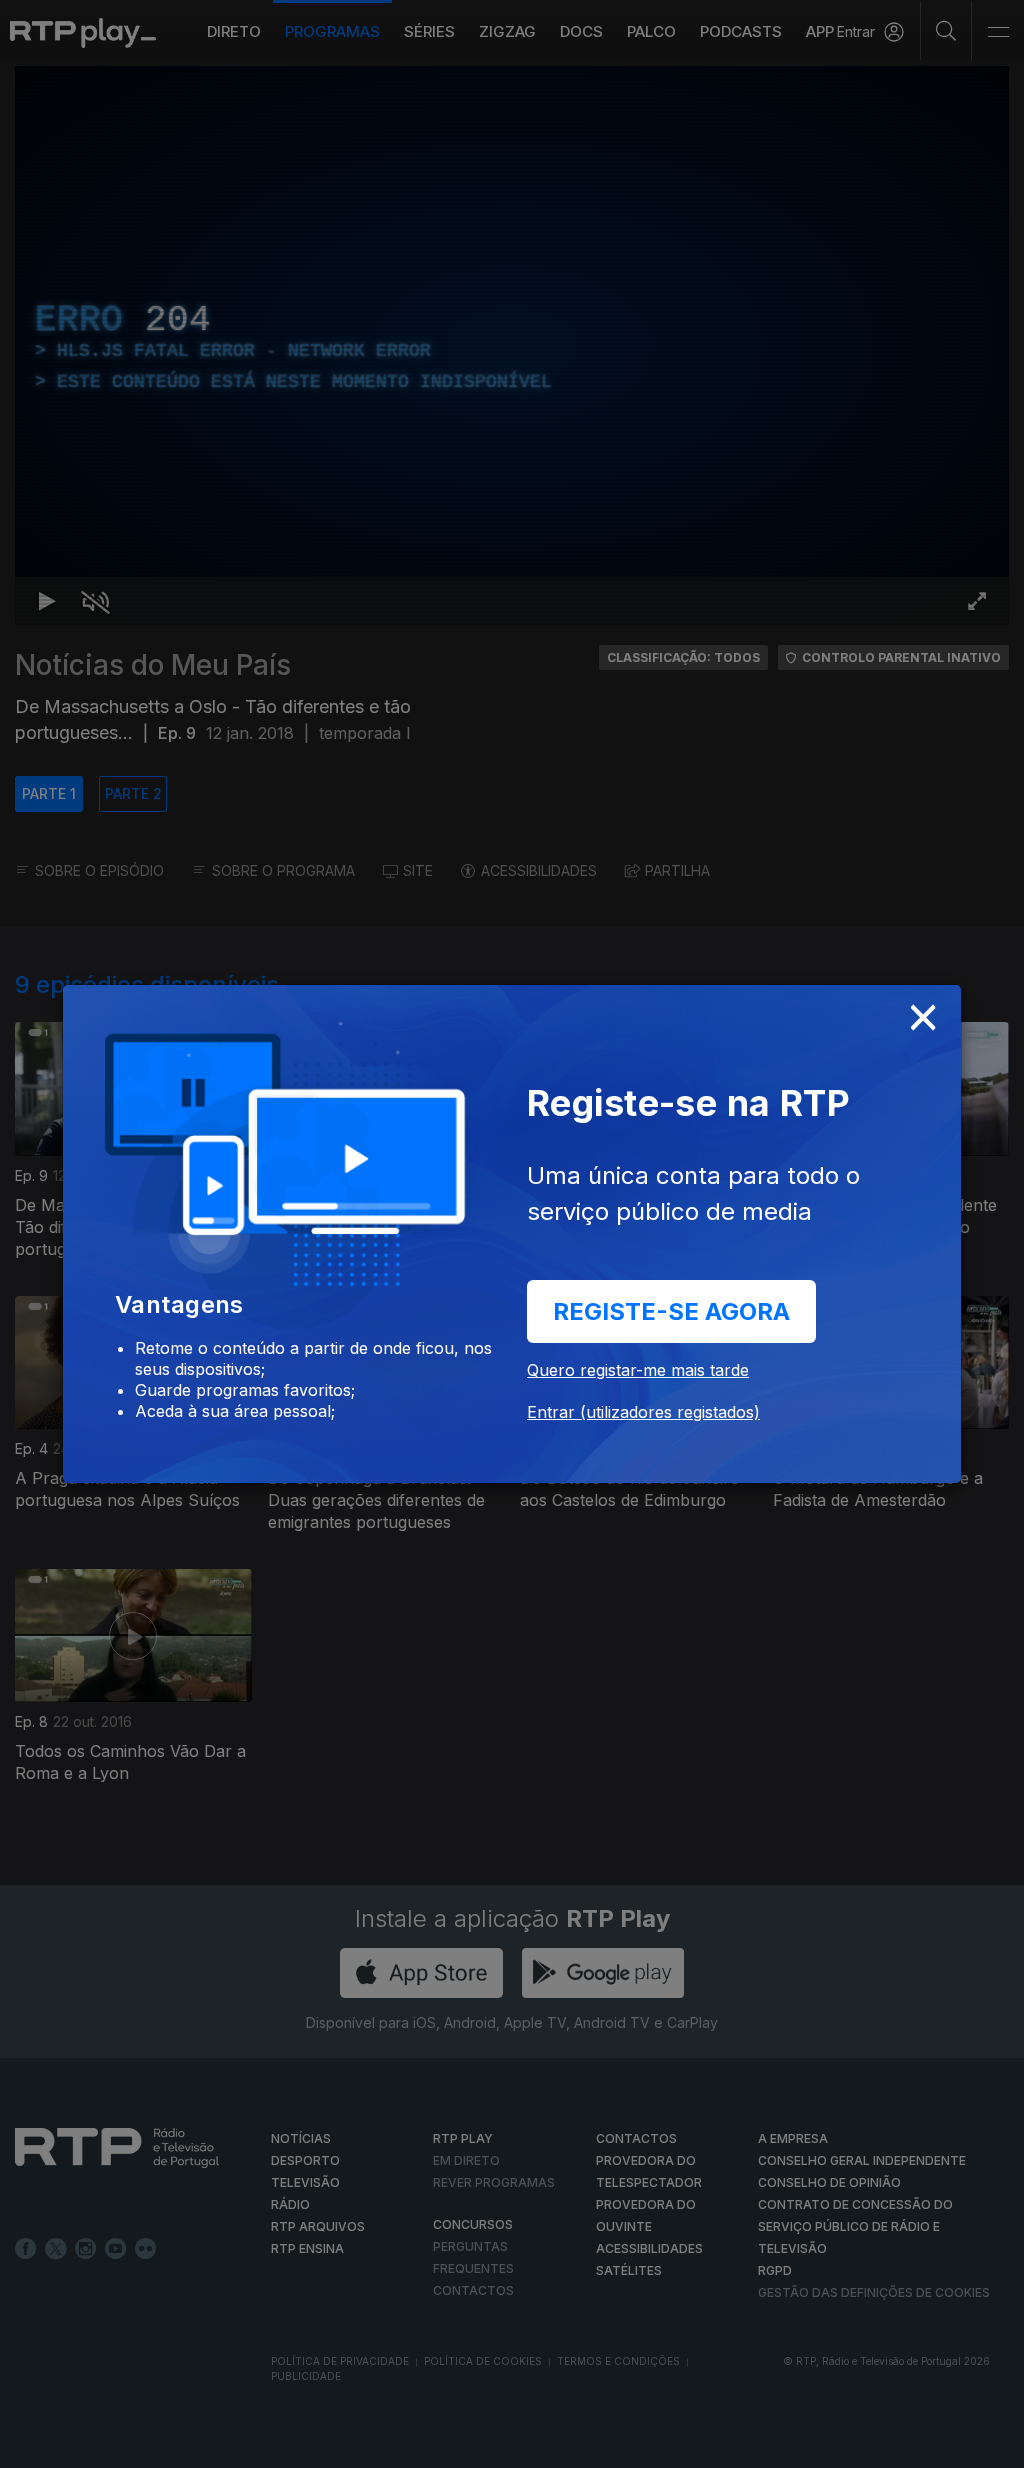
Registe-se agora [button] (671, 1311)
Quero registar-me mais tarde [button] (638, 1370)
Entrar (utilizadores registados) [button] (643, 1412)
